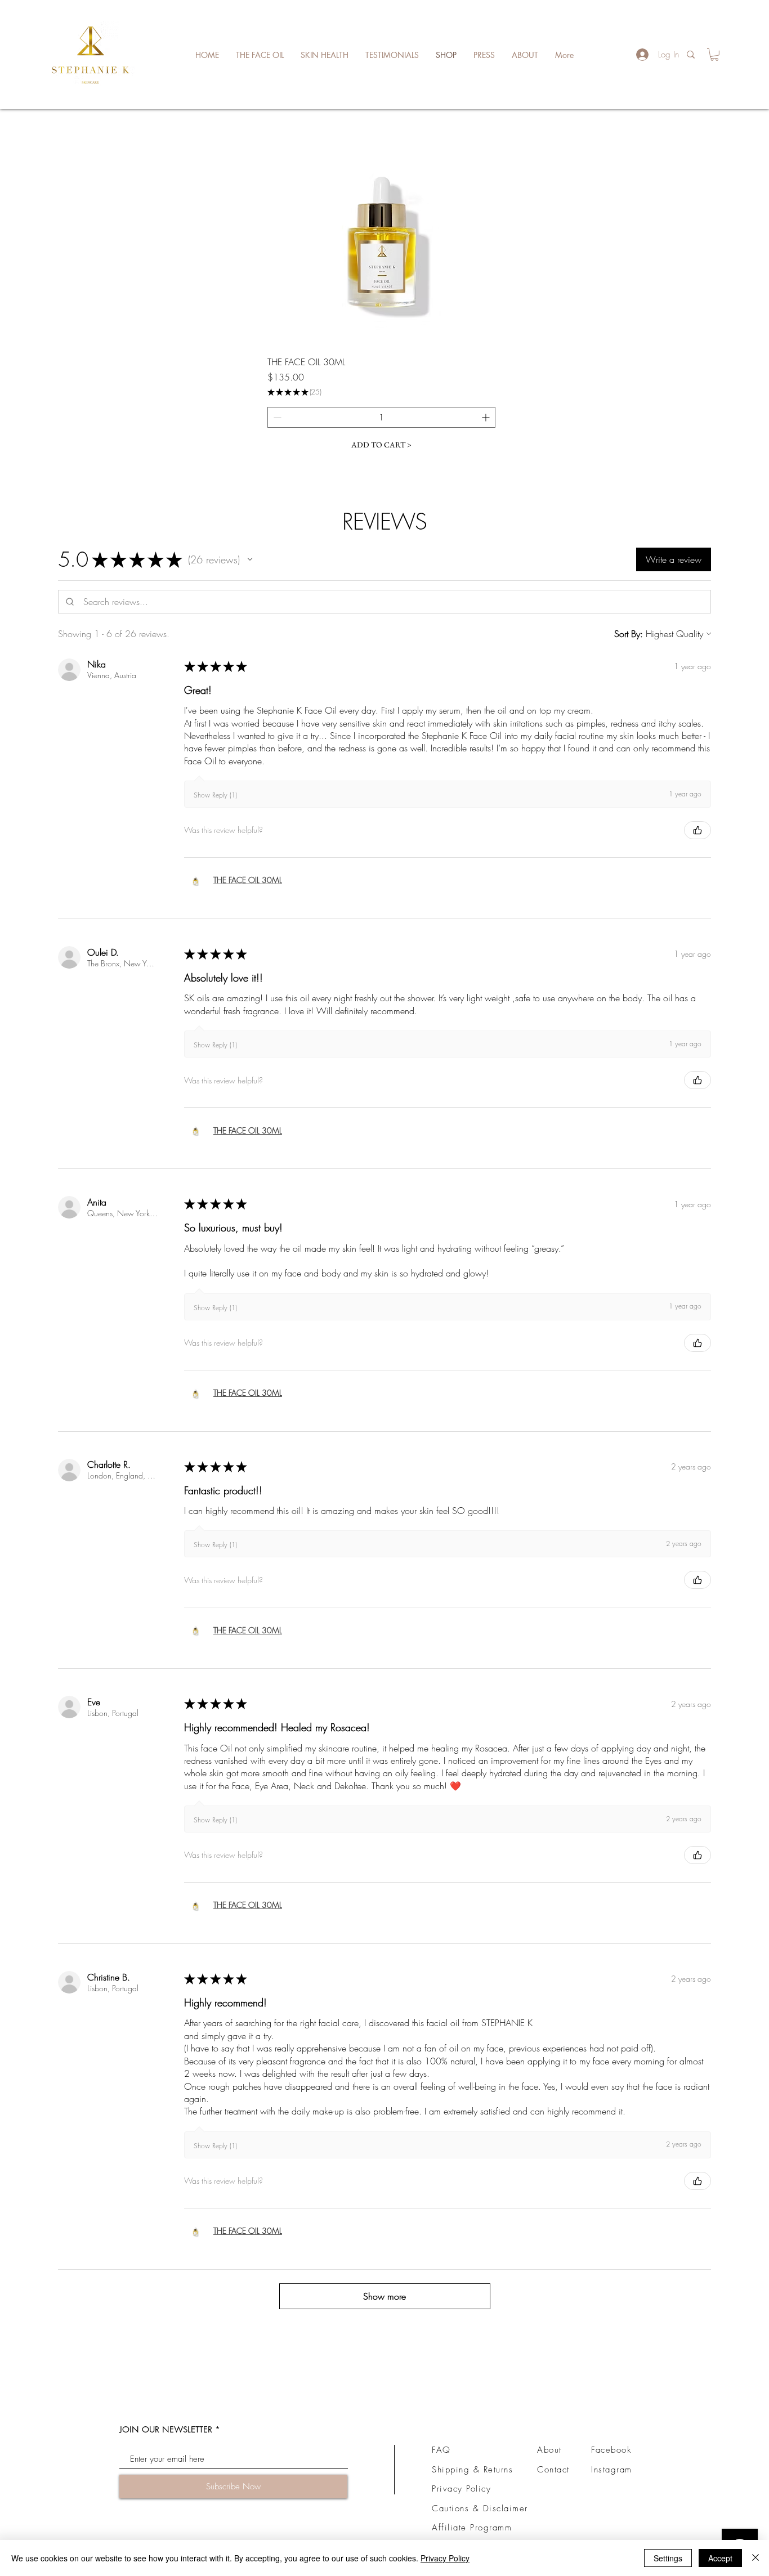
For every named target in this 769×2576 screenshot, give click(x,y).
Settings (668, 2558)
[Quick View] (382, 232)
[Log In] (639, 55)
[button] (250, 559)
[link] (714, 55)
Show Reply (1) (215, 795)
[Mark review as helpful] (698, 830)
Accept (720, 2558)
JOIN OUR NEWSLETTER (166, 2429)
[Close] (755, 2558)
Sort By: (629, 634)
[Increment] (487, 417)
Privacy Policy (445, 2558)
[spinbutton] (381, 417)
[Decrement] (276, 417)
